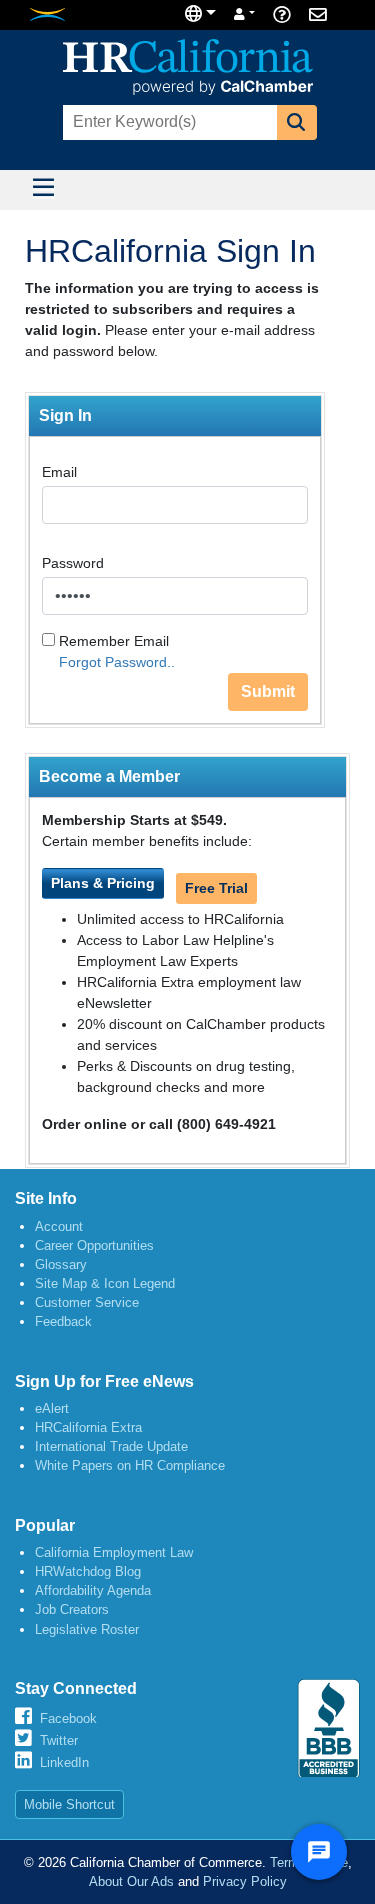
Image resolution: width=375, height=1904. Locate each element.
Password (73, 563)
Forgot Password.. (117, 662)
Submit (268, 691)
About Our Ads (131, 1881)
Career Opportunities (94, 1245)
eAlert (52, 1408)
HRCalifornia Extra (88, 1427)
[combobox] (168, 122)
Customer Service (87, 1302)
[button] (297, 122)
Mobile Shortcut (69, 1804)
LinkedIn (64, 1762)
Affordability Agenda (93, 1590)
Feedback (63, 1321)
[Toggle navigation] (43, 190)
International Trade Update (111, 1446)
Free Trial (216, 888)
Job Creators (72, 1609)
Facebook (68, 1718)
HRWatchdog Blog (88, 1571)
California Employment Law (114, 1552)
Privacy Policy (245, 1881)
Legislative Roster (87, 1629)
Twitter (59, 1740)
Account (59, 1226)
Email (59, 472)
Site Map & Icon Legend (105, 1283)
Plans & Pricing (103, 883)
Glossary (61, 1264)
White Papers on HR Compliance (130, 1465)
